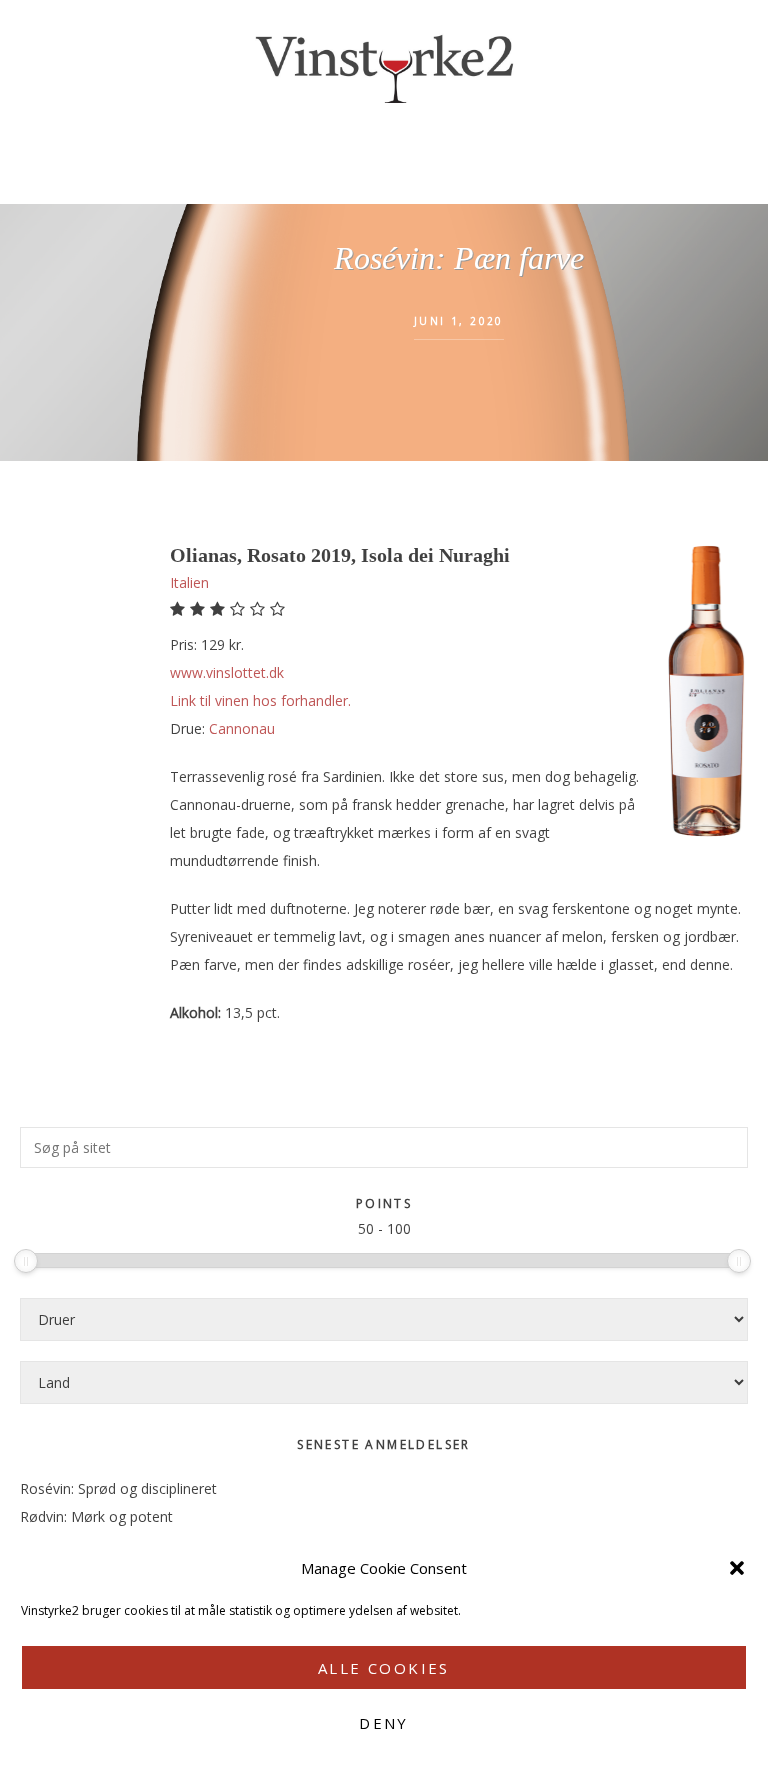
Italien (189, 582)
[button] (737, 1568)
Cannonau (242, 728)
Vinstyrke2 (384, 65)
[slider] (26, 1261)
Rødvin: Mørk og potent (96, 1516)
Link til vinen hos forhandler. (260, 700)
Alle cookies (384, 1668)
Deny (384, 1723)
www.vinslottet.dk (227, 672)
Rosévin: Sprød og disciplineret (118, 1488)
